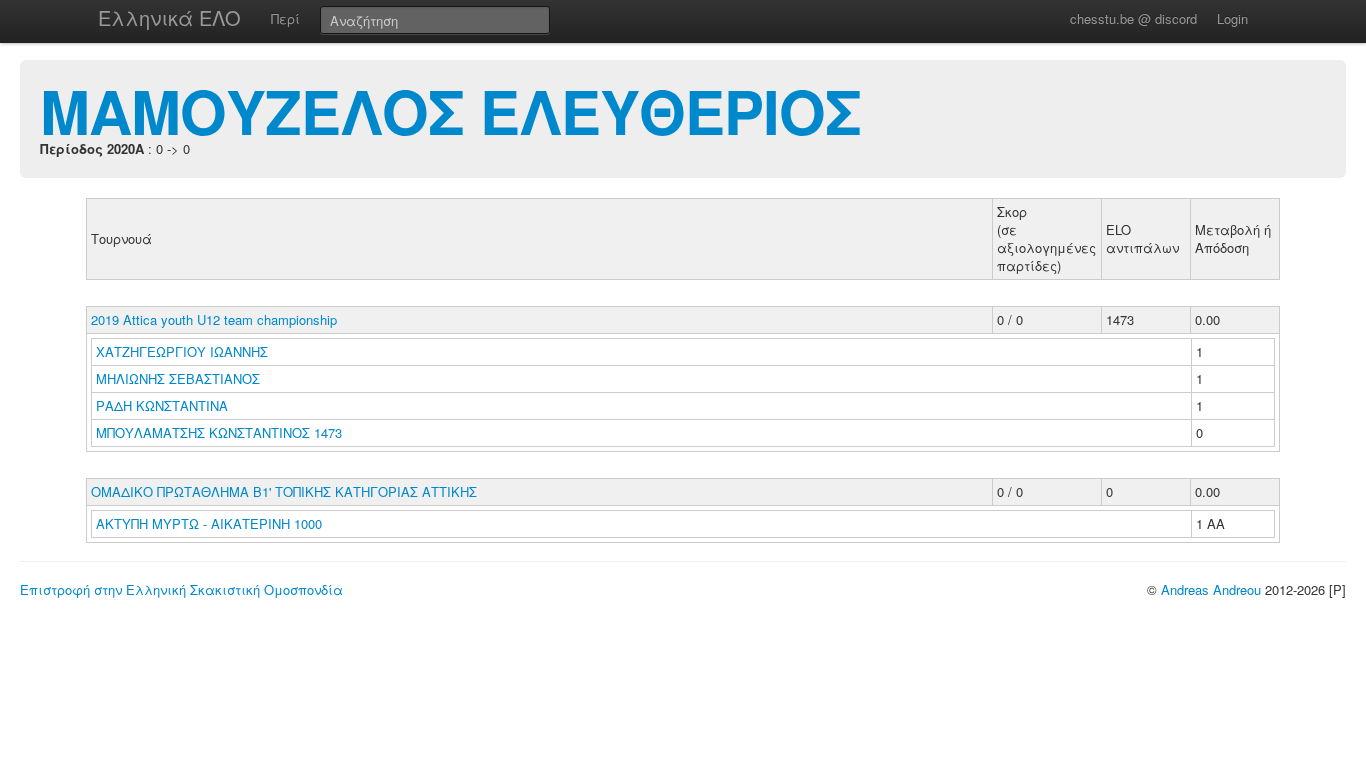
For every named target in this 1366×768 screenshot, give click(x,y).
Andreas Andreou (1211, 589)
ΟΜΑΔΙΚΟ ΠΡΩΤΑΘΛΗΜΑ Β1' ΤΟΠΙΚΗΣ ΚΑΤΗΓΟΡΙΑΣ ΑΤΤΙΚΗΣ (284, 491)
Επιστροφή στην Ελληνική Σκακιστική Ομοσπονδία (181, 589)
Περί (285, 18)
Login (1232, 18)
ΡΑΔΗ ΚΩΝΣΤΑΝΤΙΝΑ (164, 405)
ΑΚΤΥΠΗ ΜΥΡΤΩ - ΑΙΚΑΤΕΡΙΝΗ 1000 (209, 523)
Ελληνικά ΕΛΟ (169, 17)
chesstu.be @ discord (1133, 18)
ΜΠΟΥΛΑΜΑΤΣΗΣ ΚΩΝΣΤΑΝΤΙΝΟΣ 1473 (219, 432)
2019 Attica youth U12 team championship (214, 319)
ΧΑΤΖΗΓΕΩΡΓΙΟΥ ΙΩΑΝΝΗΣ (184, 351)
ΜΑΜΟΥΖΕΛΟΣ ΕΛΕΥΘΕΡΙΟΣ (450, 110)
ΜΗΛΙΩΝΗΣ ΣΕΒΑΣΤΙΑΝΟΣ (180, 378)
